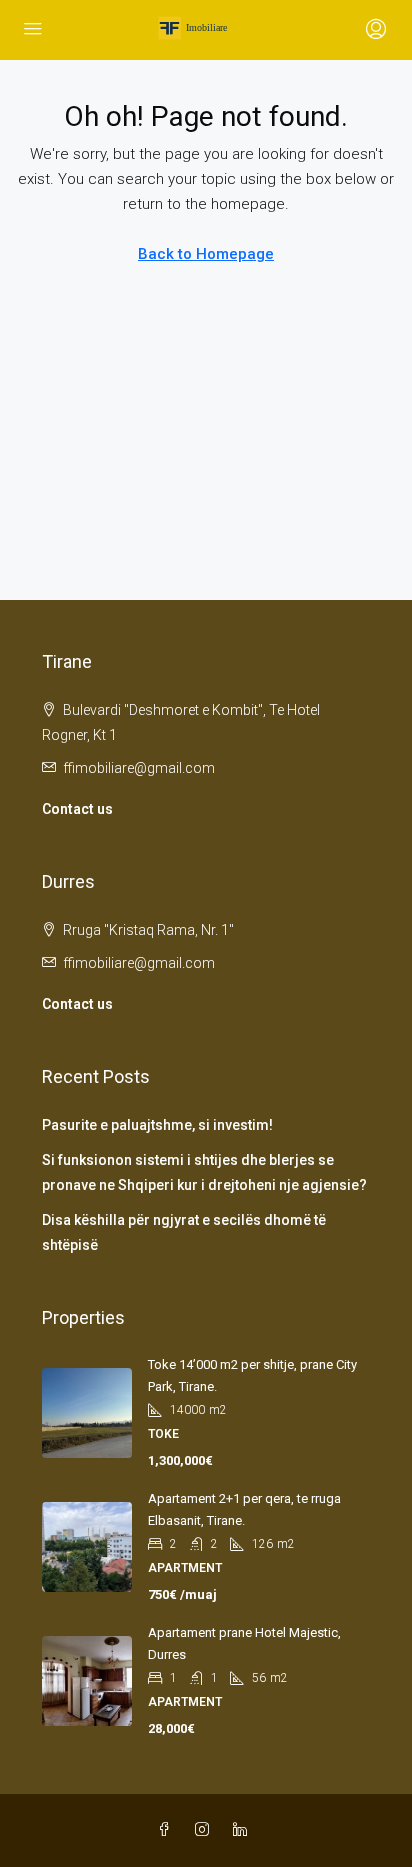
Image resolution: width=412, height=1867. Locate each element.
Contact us (77, 809)
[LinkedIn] (244, 1830)
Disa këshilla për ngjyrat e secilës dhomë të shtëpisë (184, 1232)
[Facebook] (168, 1830)
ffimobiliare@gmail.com (139, 768)
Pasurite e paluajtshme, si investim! (157, 1125)
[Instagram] (206, 1830)
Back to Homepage (206, 254)
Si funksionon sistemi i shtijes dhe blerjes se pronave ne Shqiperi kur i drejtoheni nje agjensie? (204, 1172)
